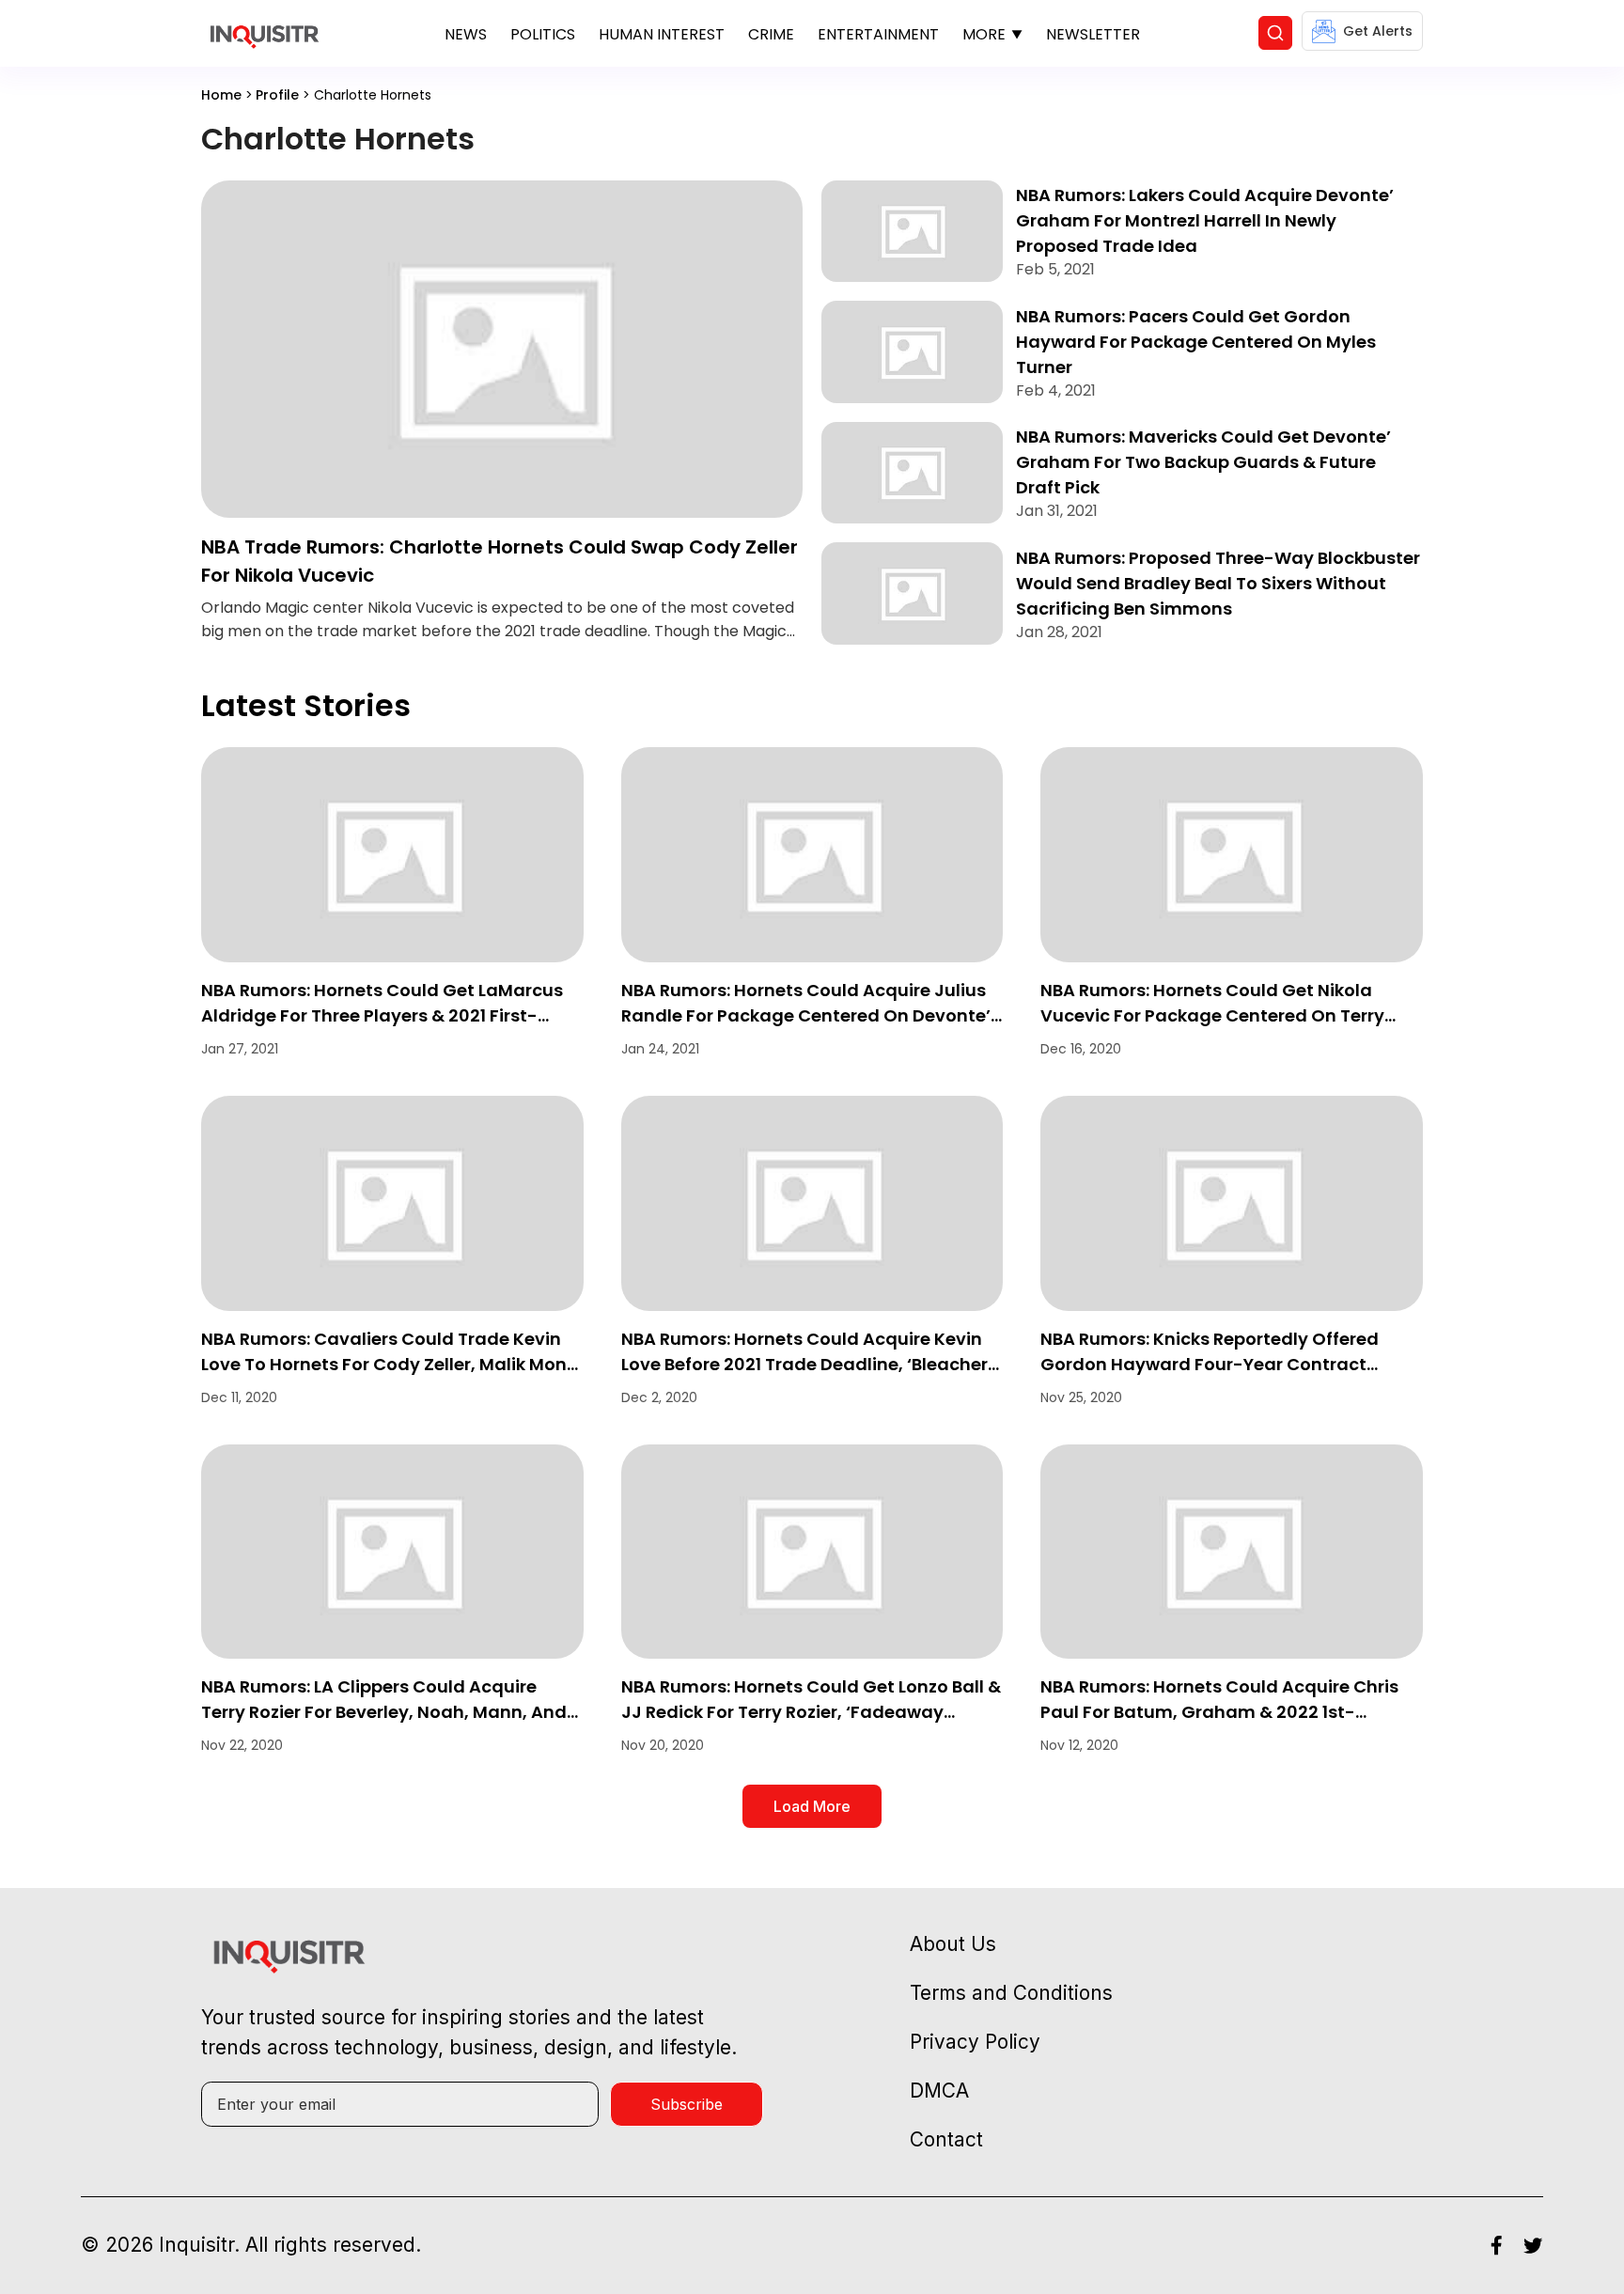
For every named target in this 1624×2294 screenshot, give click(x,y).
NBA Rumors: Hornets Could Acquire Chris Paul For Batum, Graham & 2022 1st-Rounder (1219, 1712)
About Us (953, 1944)
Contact (946, 2139)
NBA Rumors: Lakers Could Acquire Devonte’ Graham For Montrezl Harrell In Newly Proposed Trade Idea (1205, 220)
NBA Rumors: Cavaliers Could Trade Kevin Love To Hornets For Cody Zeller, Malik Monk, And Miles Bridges (391, 1364)
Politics (543, 34)
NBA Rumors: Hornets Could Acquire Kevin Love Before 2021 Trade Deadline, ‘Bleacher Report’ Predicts (804, 1364)
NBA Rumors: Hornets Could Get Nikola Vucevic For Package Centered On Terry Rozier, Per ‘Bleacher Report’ (1212, 1015)
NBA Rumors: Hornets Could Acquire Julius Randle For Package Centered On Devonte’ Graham (806, 1015)
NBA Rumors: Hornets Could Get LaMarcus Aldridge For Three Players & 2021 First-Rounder (382, 1015)
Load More (812, 1806)
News (466, 34)
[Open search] (1275, 33)
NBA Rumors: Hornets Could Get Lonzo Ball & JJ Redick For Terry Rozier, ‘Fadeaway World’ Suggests (811, 1712)
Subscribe (687, 2104)
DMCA (939, 2091)
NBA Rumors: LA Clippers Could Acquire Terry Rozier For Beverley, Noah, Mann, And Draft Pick (384, 1712)
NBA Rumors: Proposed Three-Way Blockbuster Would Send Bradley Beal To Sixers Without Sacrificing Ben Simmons (1218, 583)
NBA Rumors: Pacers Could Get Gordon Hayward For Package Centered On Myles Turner (1196, 342)
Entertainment (878, 34)
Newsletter (1093, 34)
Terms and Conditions (1011, 1993)
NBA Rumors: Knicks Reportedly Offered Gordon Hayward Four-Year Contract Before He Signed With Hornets (1210, 1364)
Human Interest (662, 34)
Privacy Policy (975, 2042)
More (984, 34)
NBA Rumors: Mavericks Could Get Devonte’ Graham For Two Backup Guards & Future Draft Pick (1203, 462)
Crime (771, 34)
